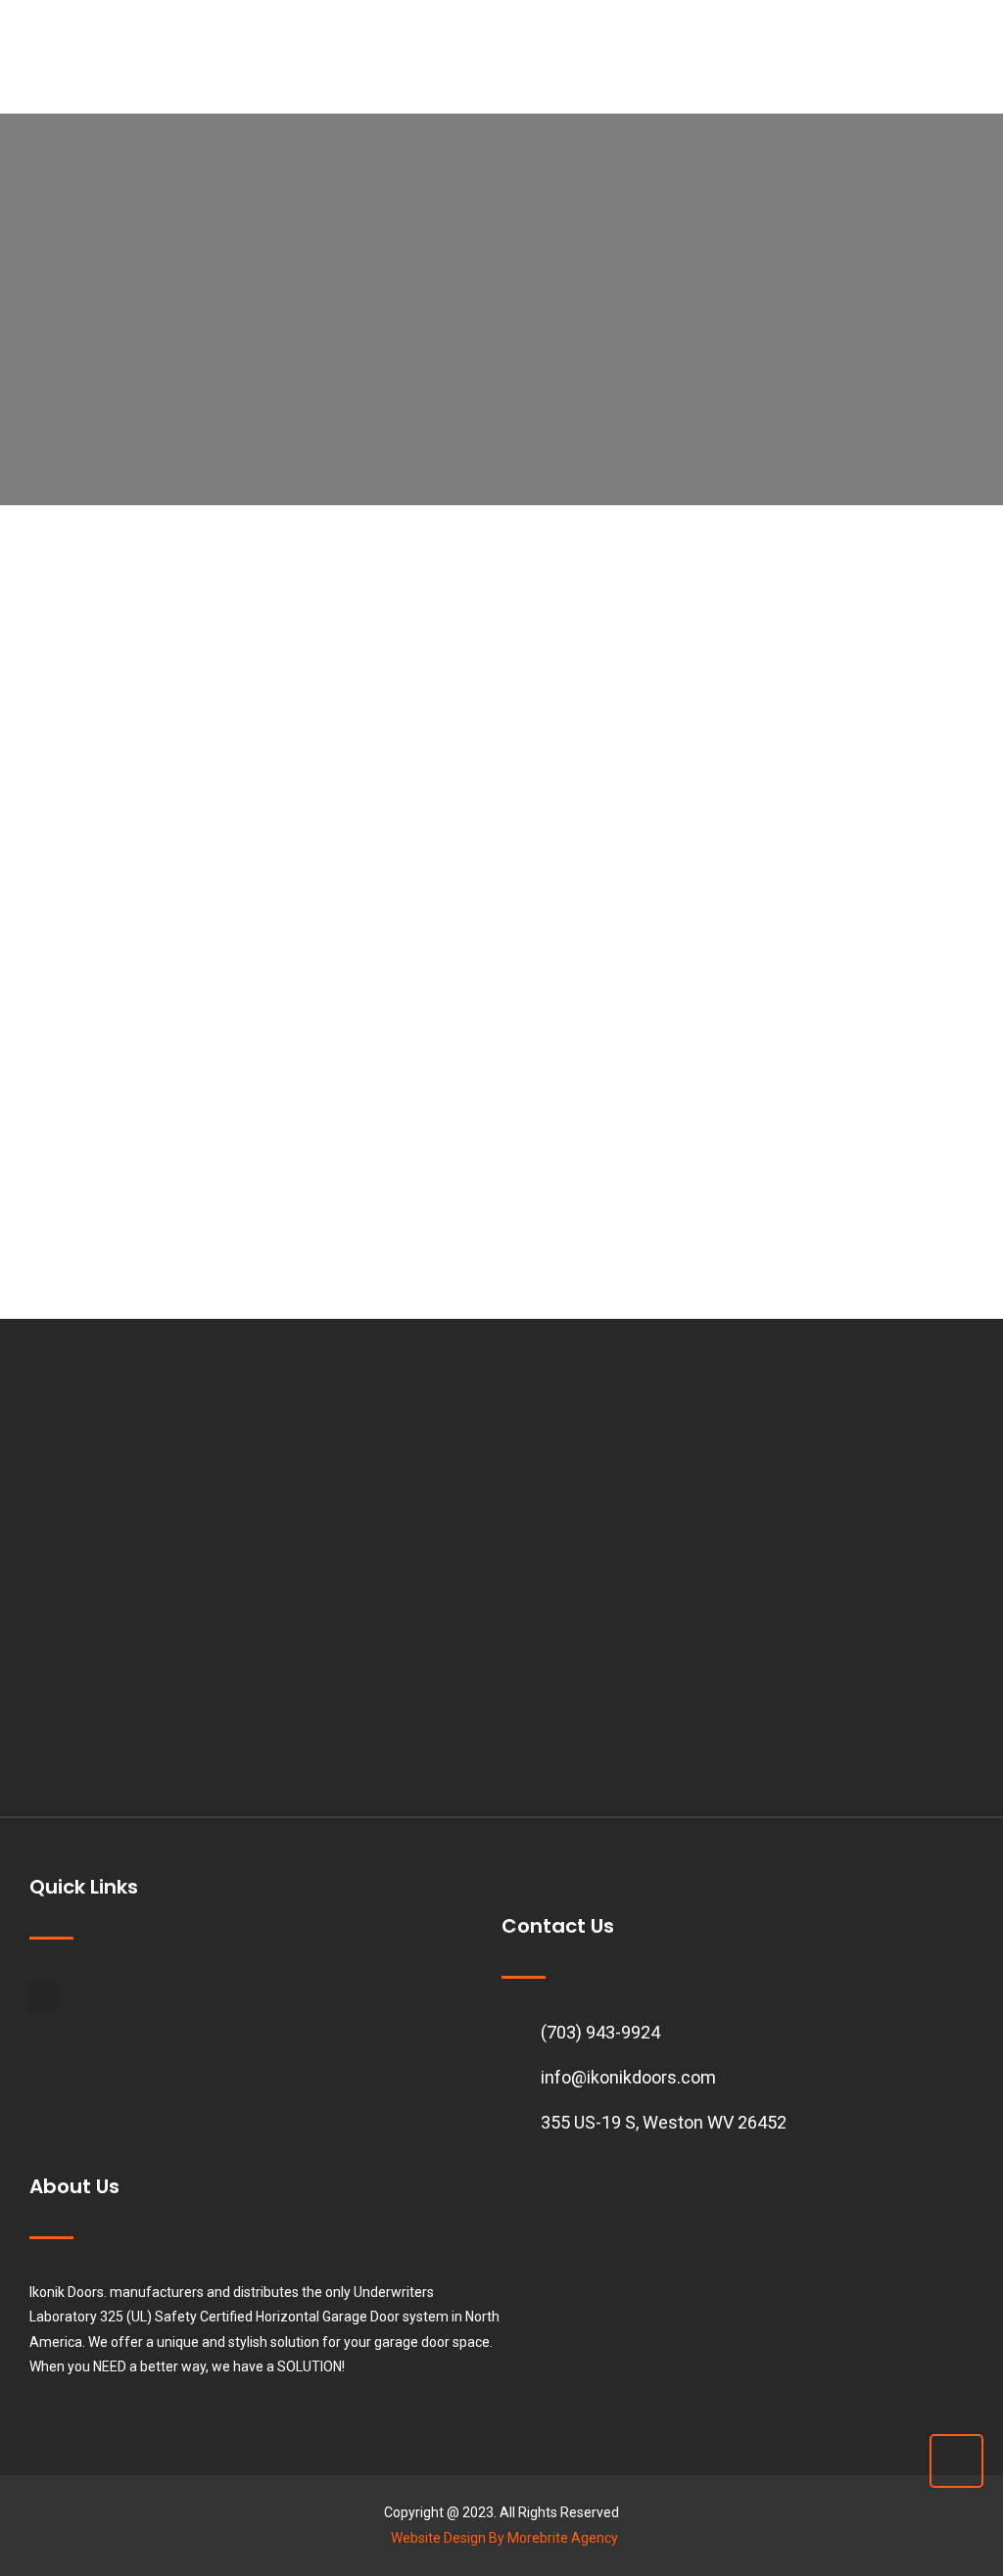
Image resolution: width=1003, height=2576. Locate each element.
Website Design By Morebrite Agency (504, 2538)
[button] (43, 1996)
